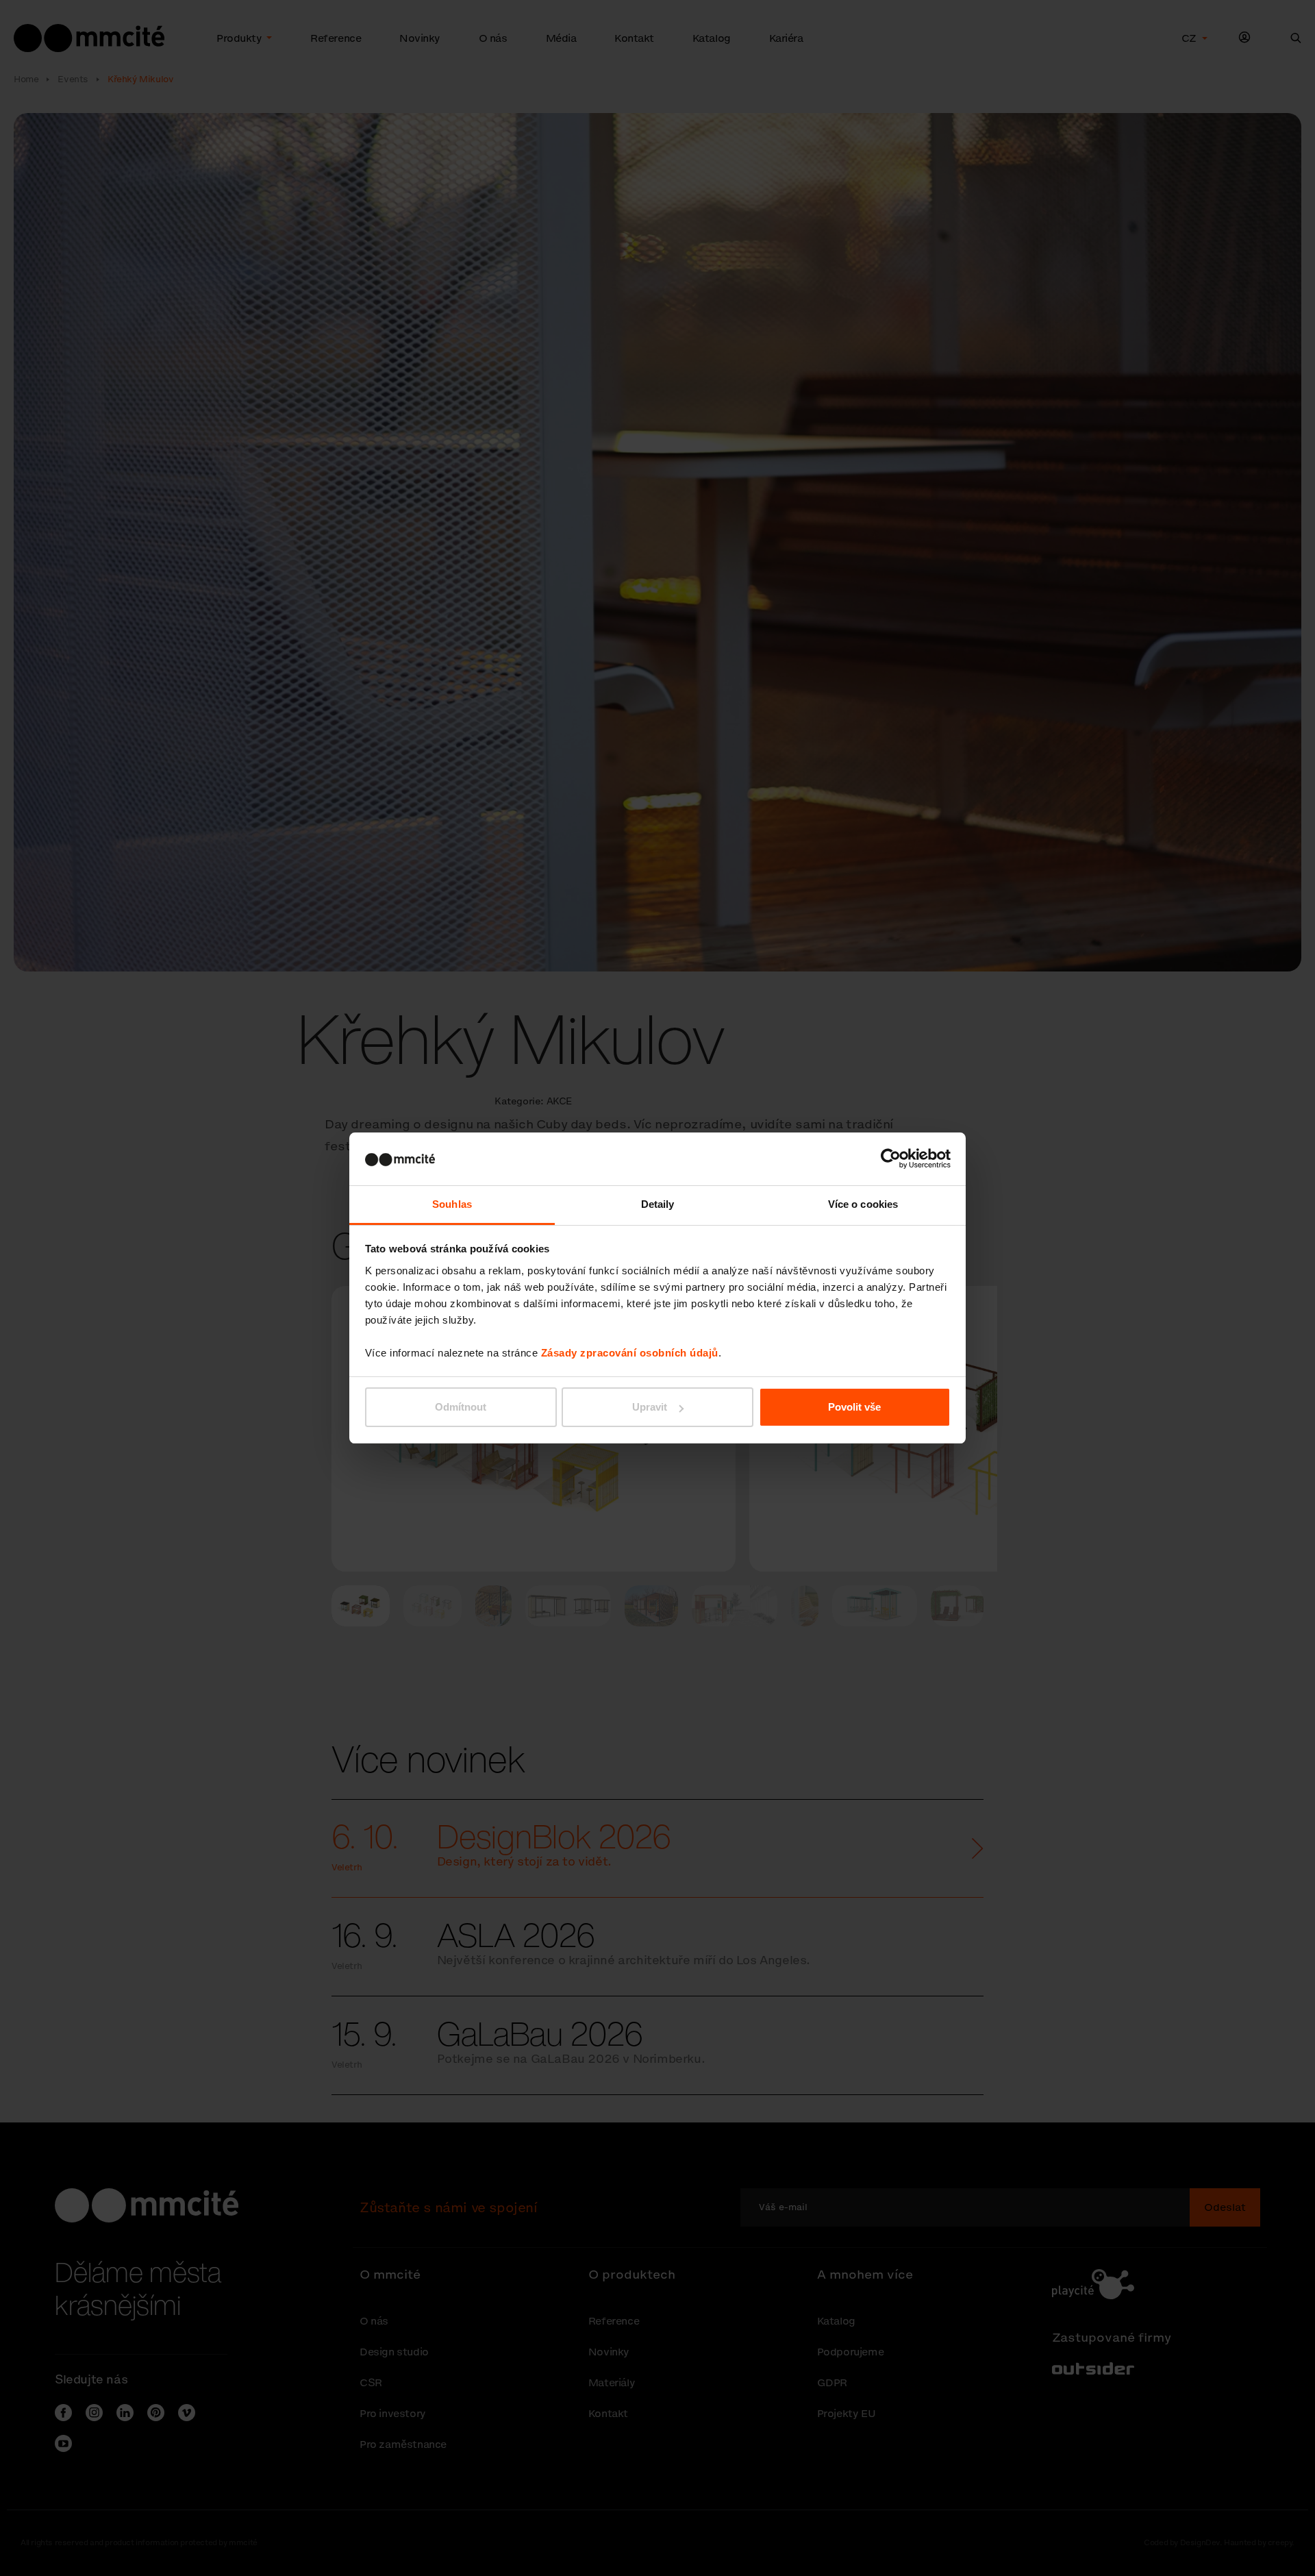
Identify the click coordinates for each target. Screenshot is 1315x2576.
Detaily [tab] (658, 1204)
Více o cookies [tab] (863, 1204)
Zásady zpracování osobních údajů (630, 1353)
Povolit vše (854, 1407)
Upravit (650, 1407)
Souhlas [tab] (452, 1204)
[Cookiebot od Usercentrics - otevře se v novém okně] (891, 1159)
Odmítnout (461, 1407)
